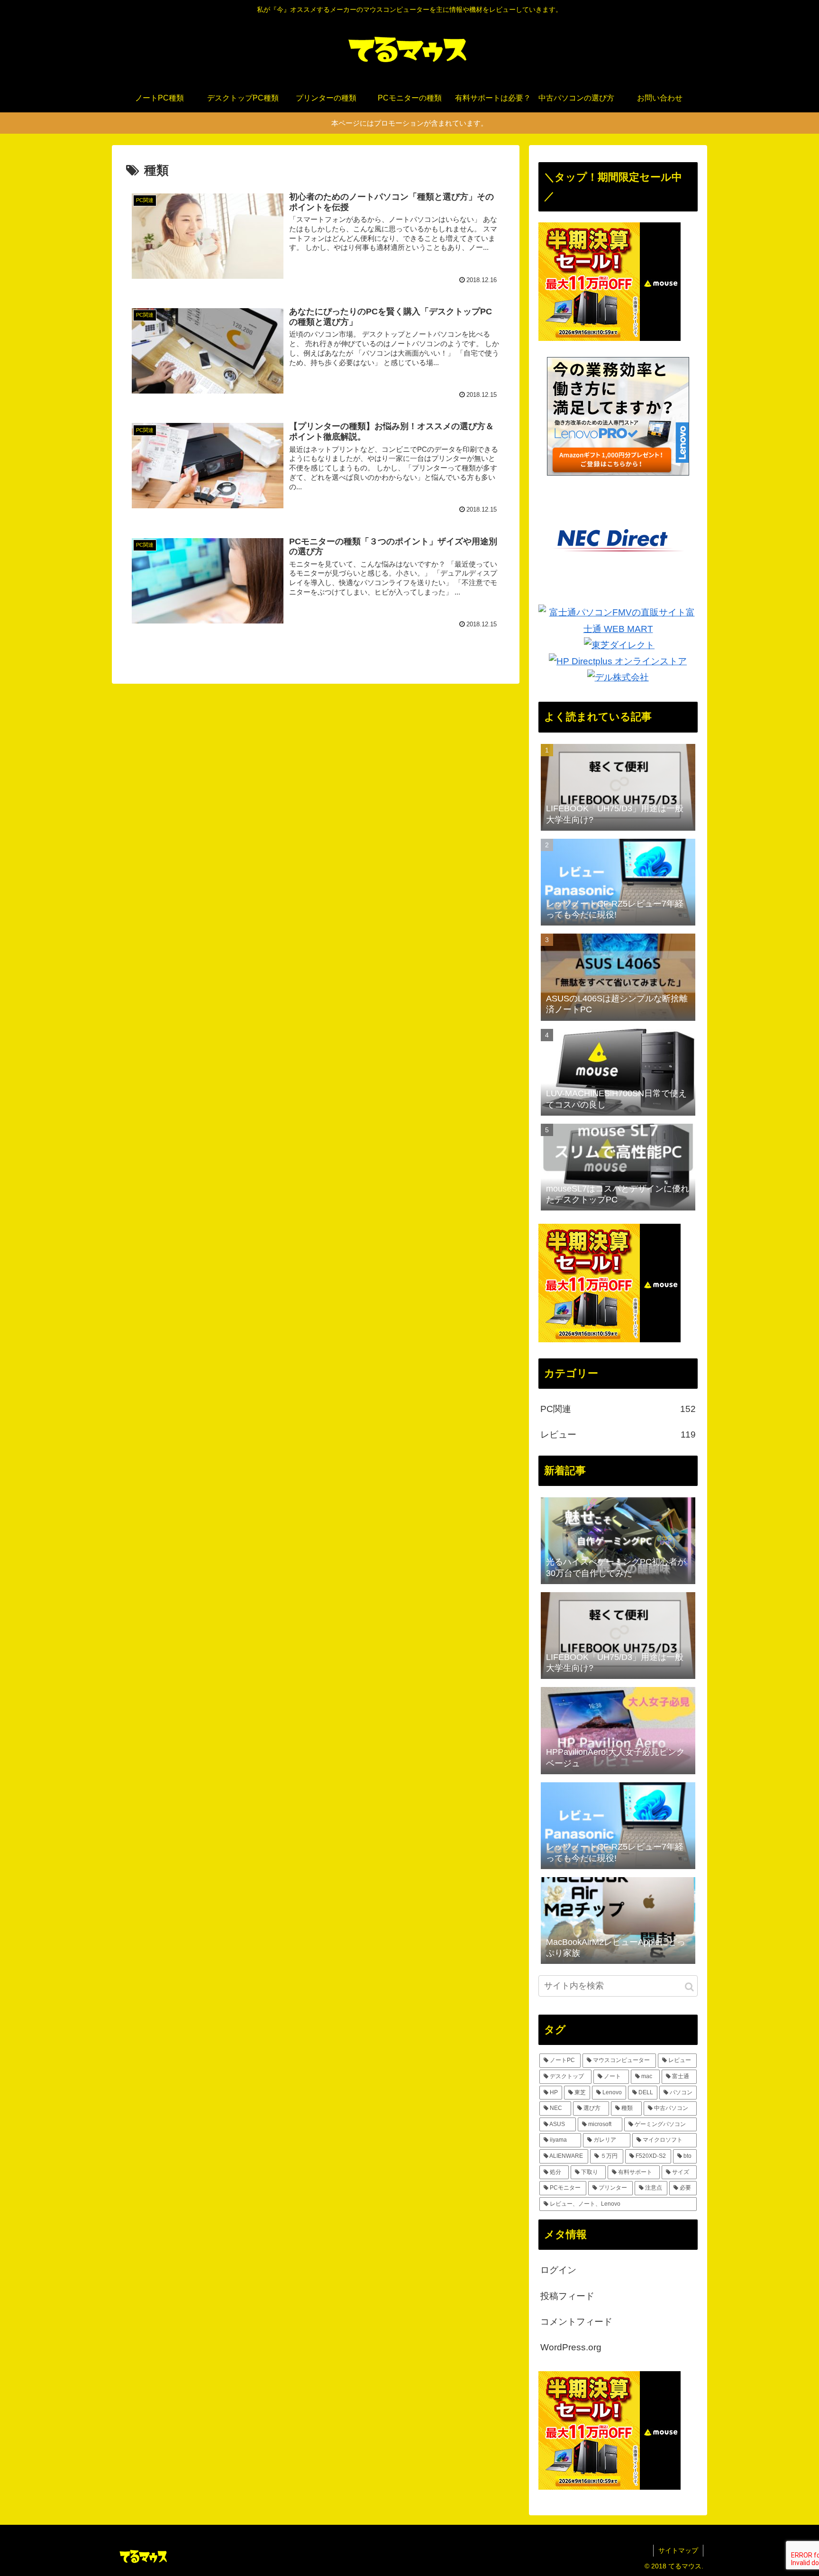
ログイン (558, 2270)
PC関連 (618, 1409)
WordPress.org (571, 2347)
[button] (689, 1987)
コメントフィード (576, 2322)
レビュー (618, 1435)
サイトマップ (678, 2550)
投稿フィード (567, 2296)
